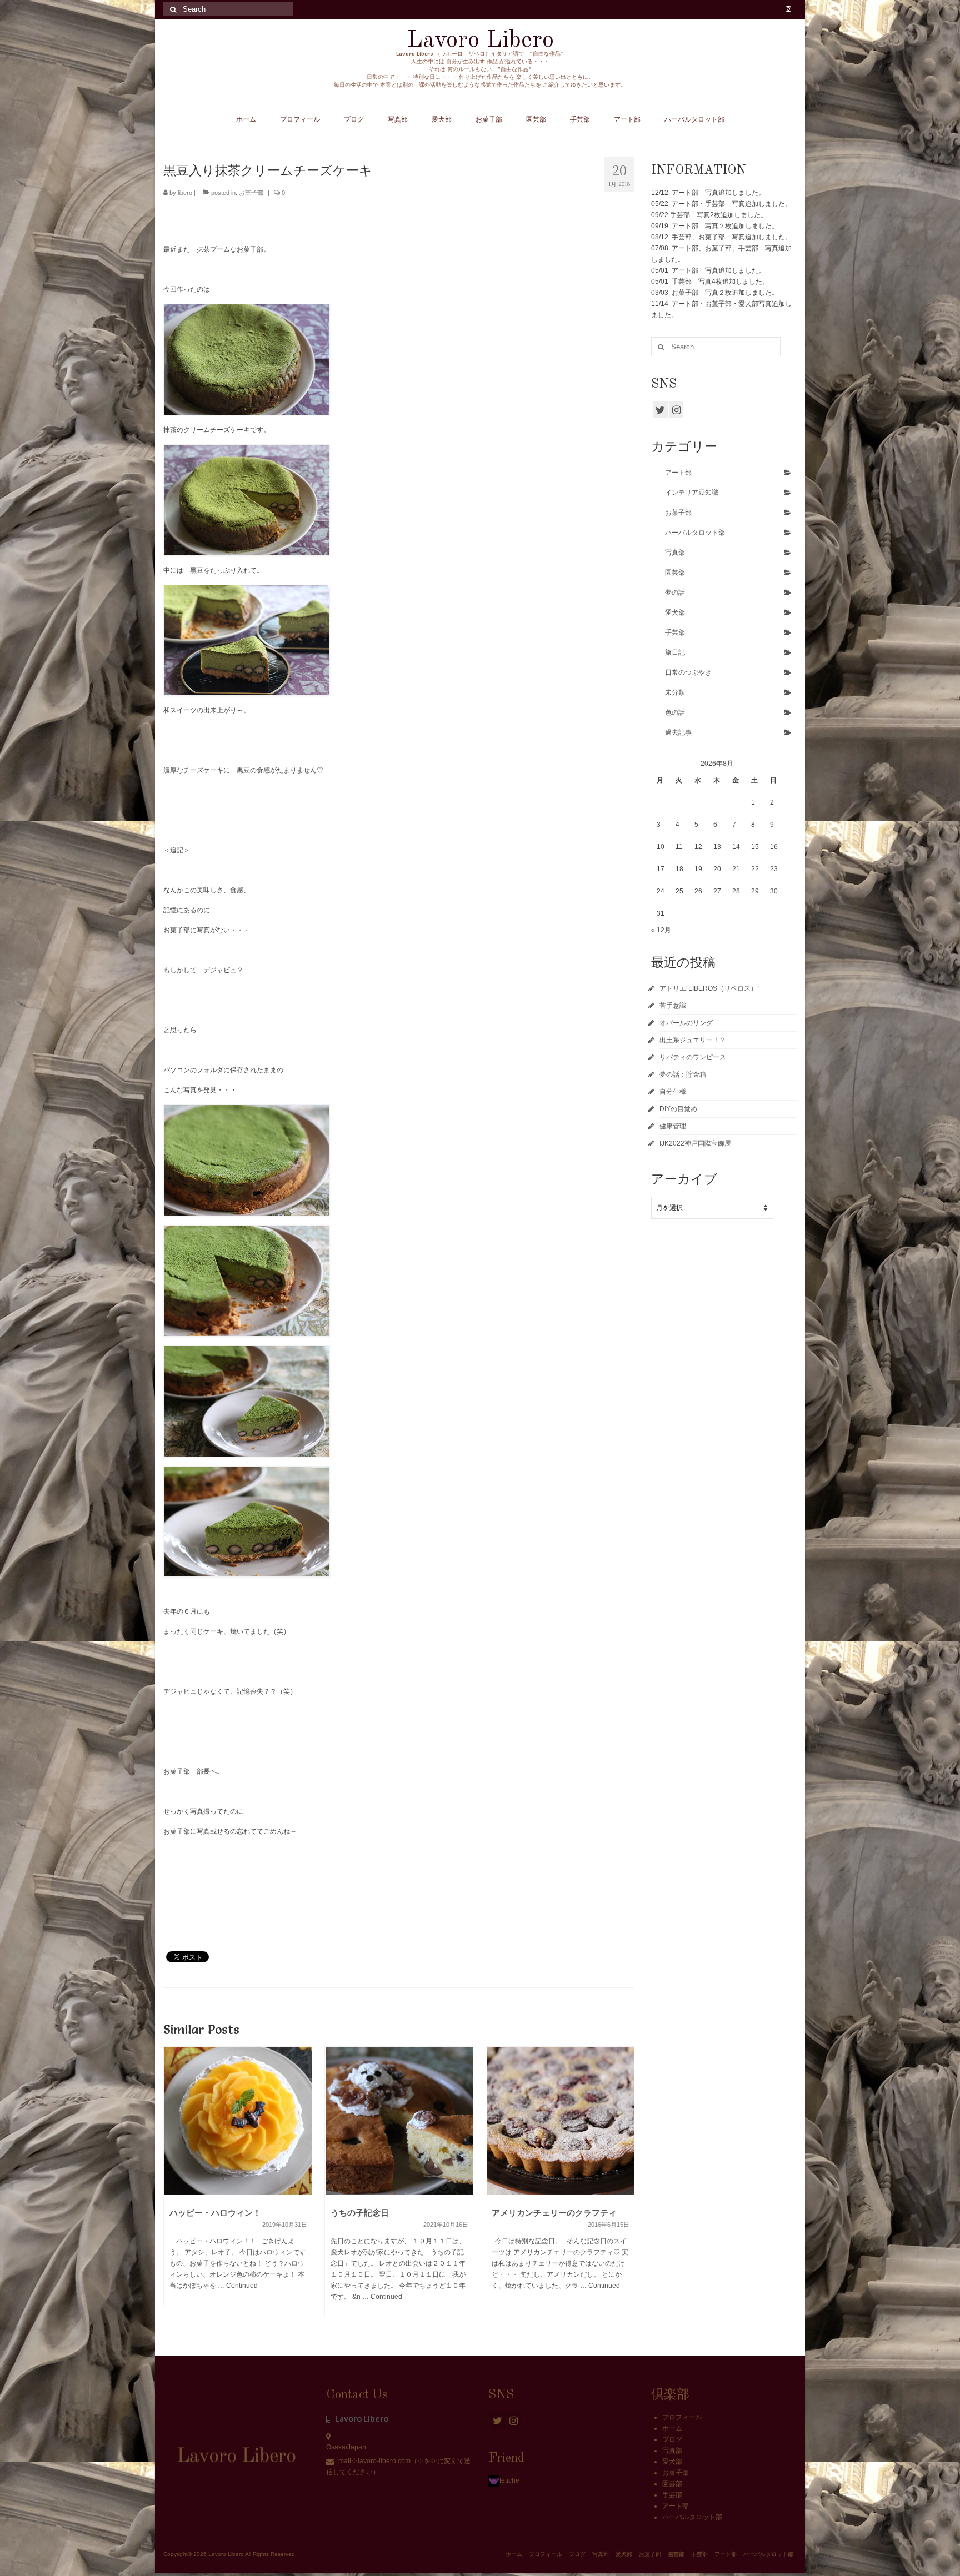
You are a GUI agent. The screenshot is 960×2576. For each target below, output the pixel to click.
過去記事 (678, 732)
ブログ (672, 2439)
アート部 (678, 473)
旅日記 (675, 652)
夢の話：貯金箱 (683, 1074)
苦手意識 (673, 1006)
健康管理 (673, 1126)
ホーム (672, 2428)
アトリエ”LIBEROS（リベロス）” (709, 988)
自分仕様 (673, 1092)
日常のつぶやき (688, 672)
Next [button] (625, 2188)
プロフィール (682, 2417)
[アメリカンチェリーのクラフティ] (399, 2121)
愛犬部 (675, 612)
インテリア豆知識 (692, 493)
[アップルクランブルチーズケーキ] (561, 2121)
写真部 (675, 553)
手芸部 (675, 632)
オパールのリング (686, 1023)
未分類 (675, 692)
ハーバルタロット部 (695, 533)
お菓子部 (251, 193)
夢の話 (675, 592)
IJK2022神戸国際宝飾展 (695, 1143)
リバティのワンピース (693, 1057)
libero (185, 193)
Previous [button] (173, 2188)
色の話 (675, 712)
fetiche (509, 2480)
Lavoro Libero (480, 40)
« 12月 (661, 930)
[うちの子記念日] (238, 2121)
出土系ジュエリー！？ (693, 1040)
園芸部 (675, 573)
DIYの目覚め (678, 1109)
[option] (238, 2187)
